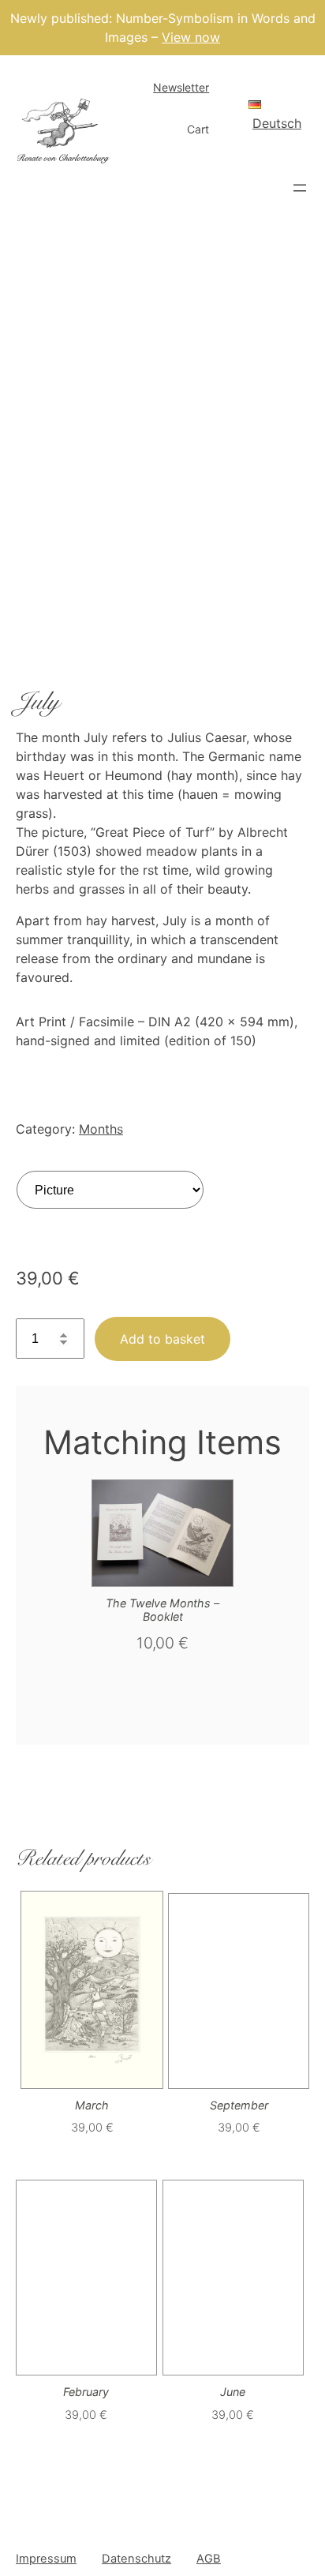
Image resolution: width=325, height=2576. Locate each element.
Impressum (46, 2559)
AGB (209, 2559)
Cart (198, 129)
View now (191, 37)
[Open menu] (300, 188)
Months (101, 1129)
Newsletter (181, 87)
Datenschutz (136, 2559)
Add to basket (162, 1339)
